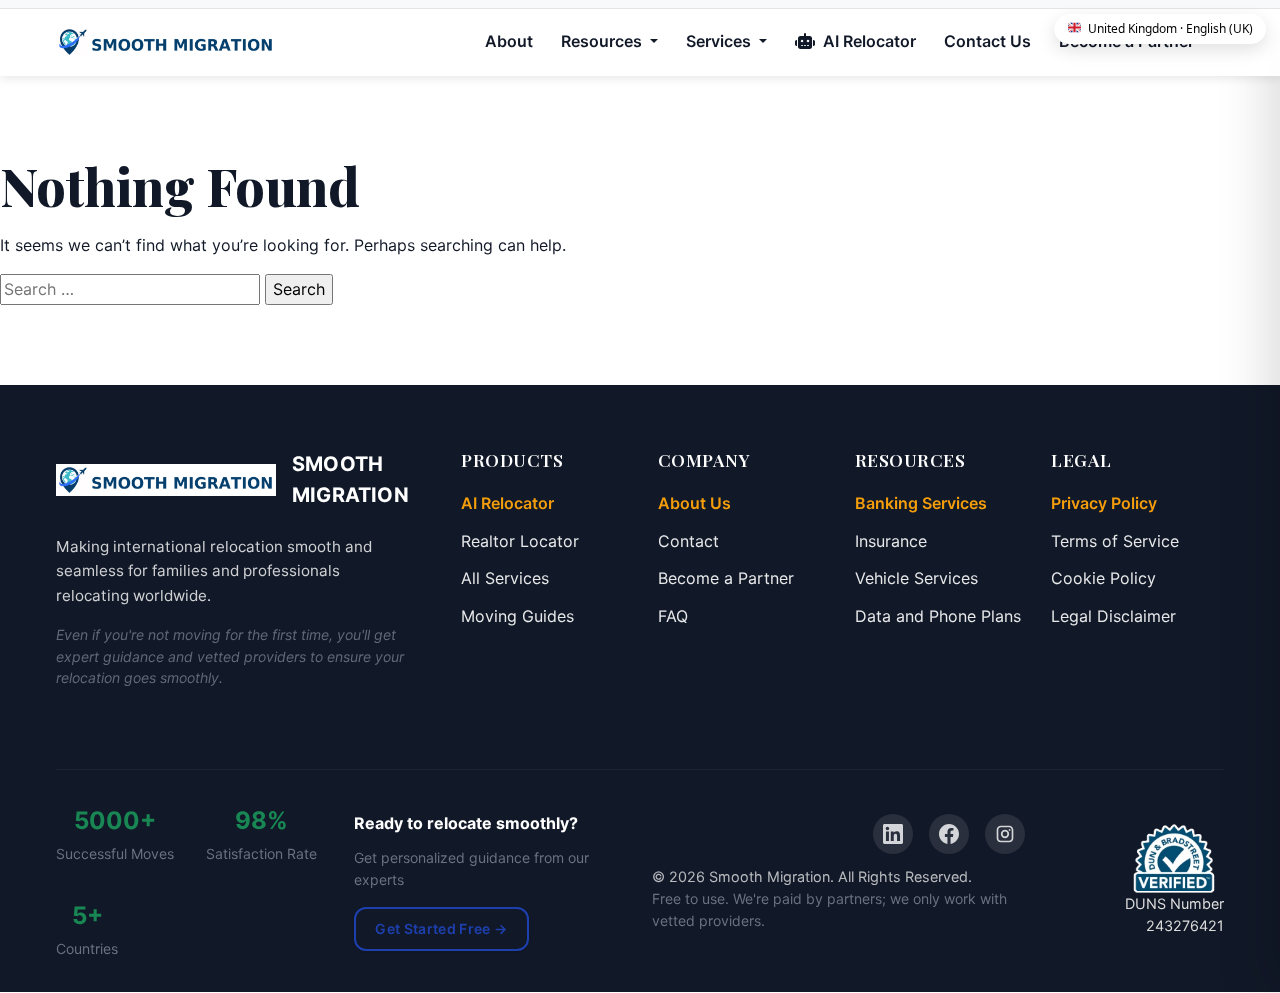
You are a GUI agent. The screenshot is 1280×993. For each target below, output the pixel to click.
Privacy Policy (1104, 503)
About (509, 41)
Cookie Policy (1103, 578)
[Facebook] (949, 834)
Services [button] (720, 41)
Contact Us (987, 41)
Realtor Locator (520, 541)
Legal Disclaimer (1113, 616)
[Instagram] (1005, 834)
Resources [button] (603, 41)
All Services (505, 578)
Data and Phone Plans (938, 616)
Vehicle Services (916, 578)
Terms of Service (1115, 541)
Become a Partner (726, 578)
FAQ (673, 616)
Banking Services (921, 503)
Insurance (891, 541)
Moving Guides (517, 616)
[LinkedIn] (893, 834)
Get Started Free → (441, 928)
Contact (688, 541)
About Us (694, 503)
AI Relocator (867, 41)
